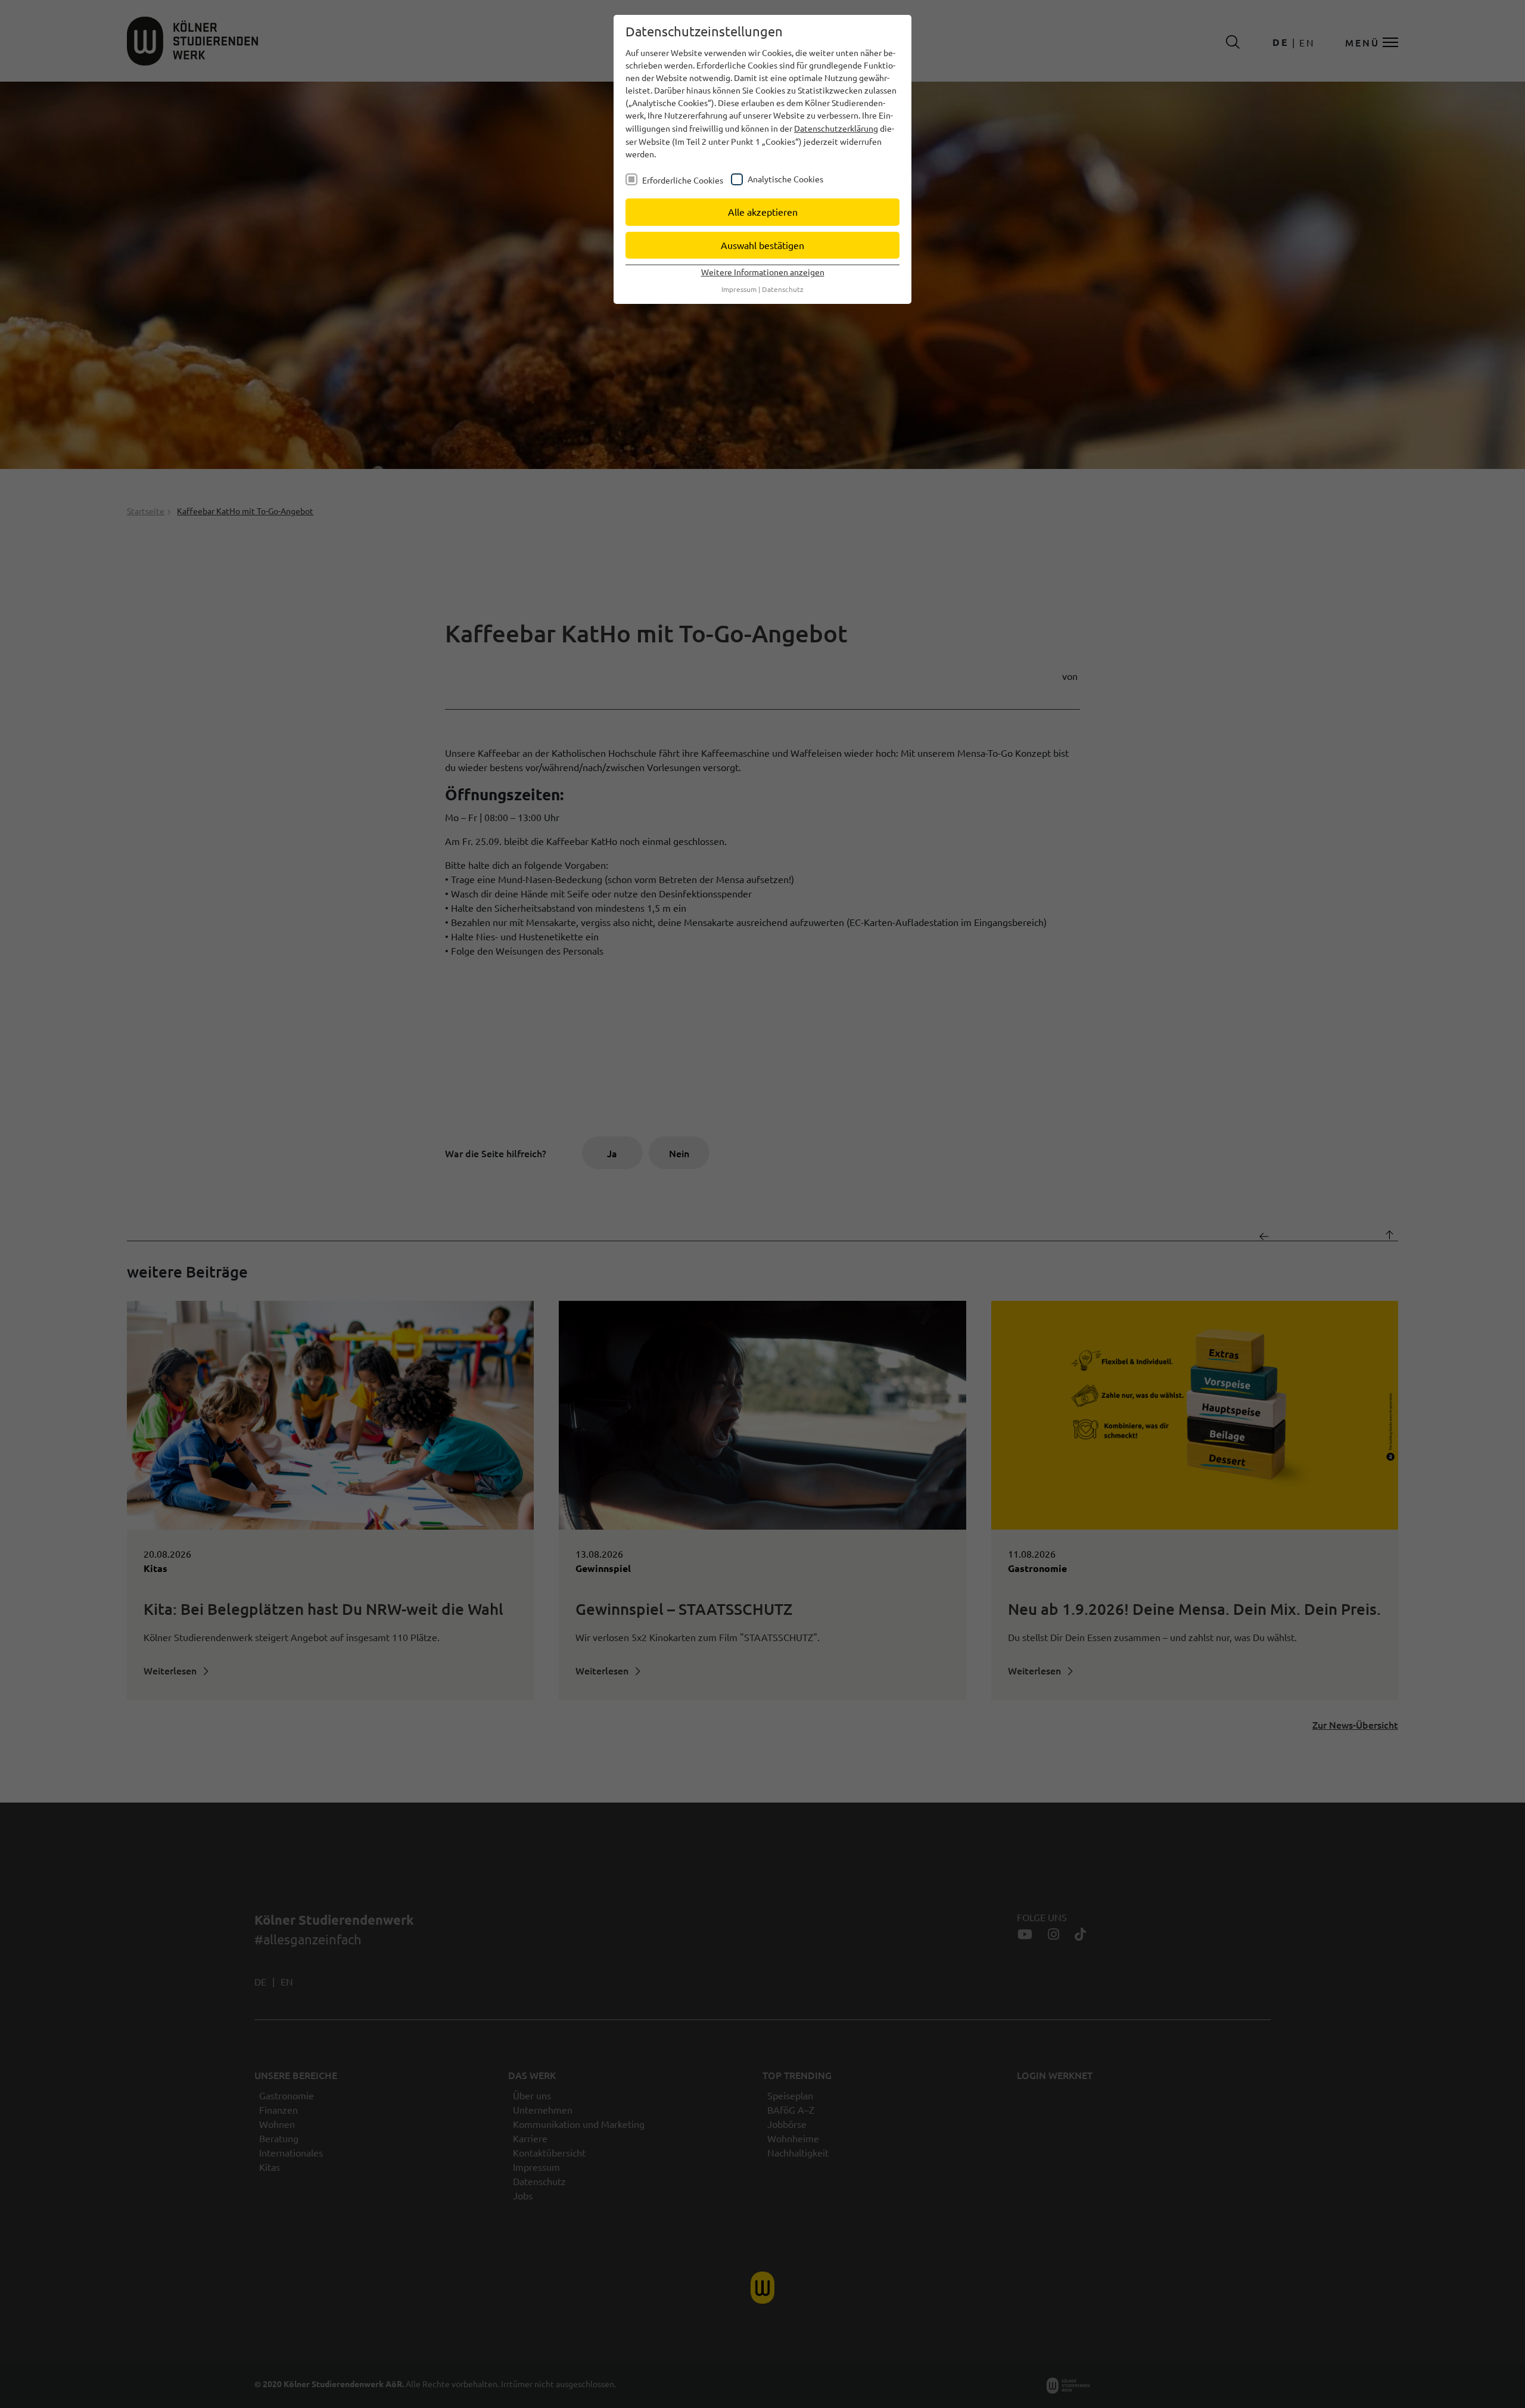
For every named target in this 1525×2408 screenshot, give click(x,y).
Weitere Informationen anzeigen (763, 272)
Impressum (739, 289)
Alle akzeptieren (763, 212)
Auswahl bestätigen (762, 245)
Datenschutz (783, 289)
